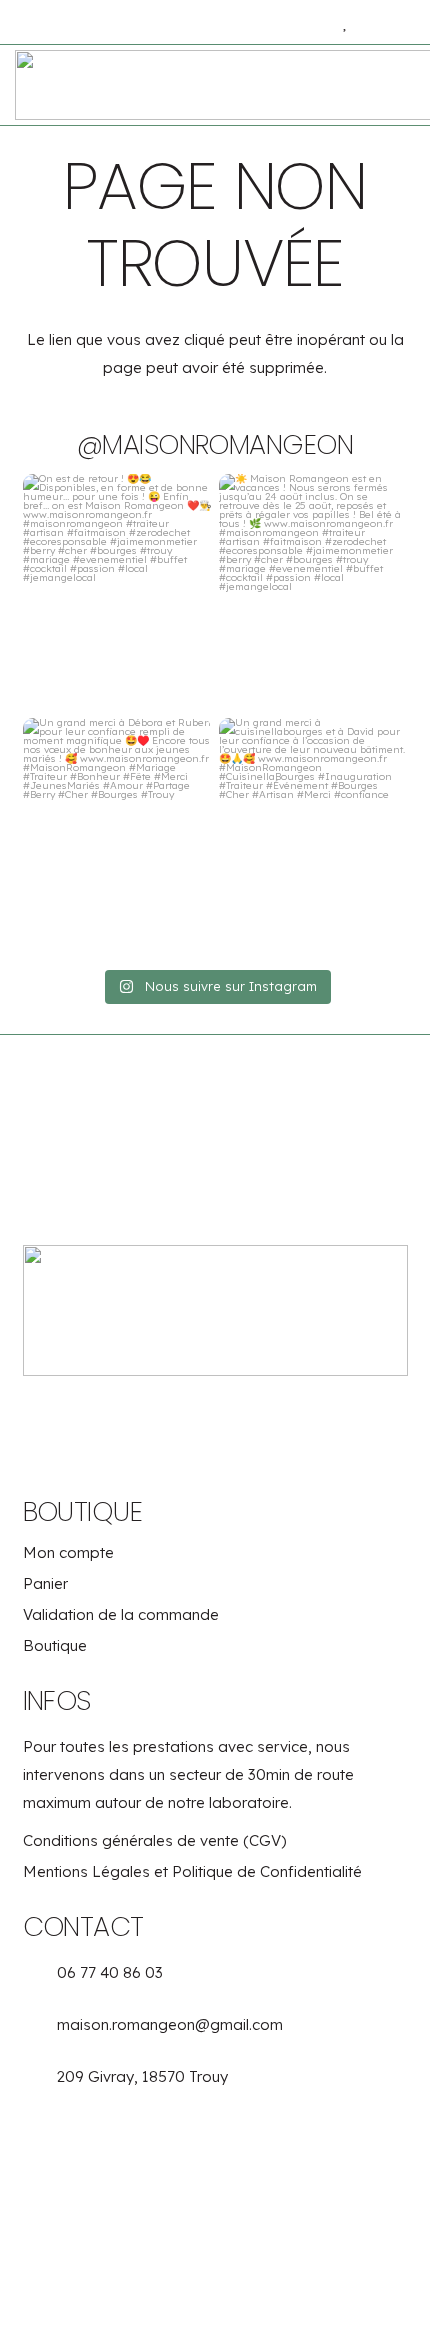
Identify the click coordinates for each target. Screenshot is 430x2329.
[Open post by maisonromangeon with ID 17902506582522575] (117, 836)
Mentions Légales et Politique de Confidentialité (192, 1872)
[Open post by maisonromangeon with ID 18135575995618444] (117, 592)
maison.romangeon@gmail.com (170, 2024)
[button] (26, 22)
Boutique (55, 1646)
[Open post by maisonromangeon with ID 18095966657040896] (313, 592)
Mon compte (68, 1553)
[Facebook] (185, 1418)
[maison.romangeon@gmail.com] (40, 2029)
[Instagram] (244, 1418)
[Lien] (296, 22)
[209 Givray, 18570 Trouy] (40, 2081)
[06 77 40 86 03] (40, 1977)
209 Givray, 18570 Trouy (142, 2076)
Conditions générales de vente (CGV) (154, 1841)
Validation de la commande (121, 1615)
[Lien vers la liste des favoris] (346, 23)
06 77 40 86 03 (110, 1972)
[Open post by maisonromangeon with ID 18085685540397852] (313, 836)
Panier (45, 1584)
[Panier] (395, 23)
